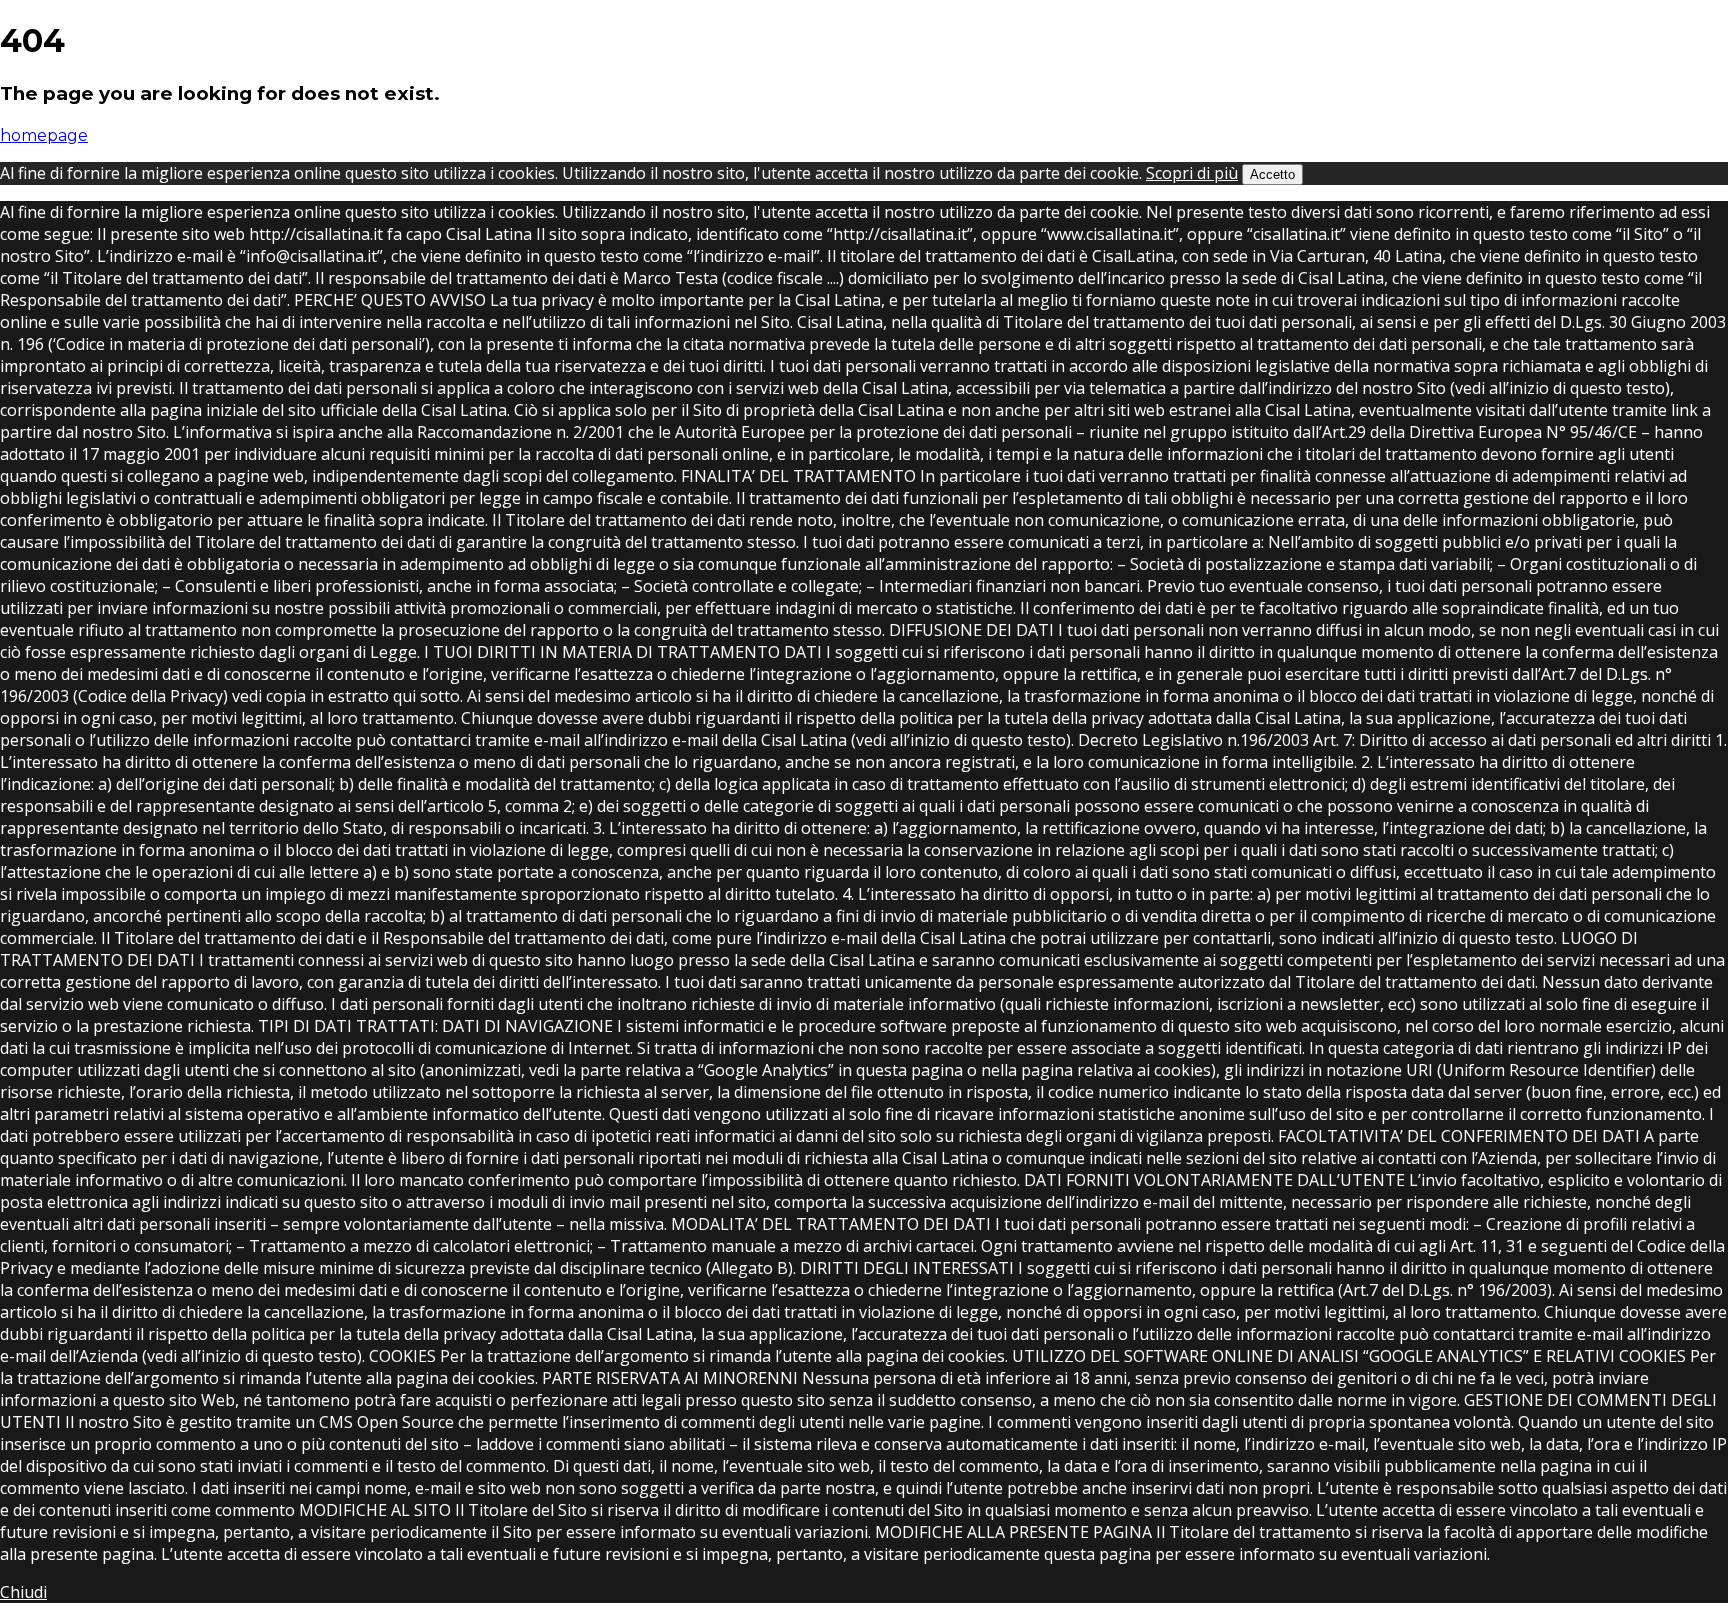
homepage (44, 135)
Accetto (1272, 174)
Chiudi (23, 1592)
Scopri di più (1192, 173)
